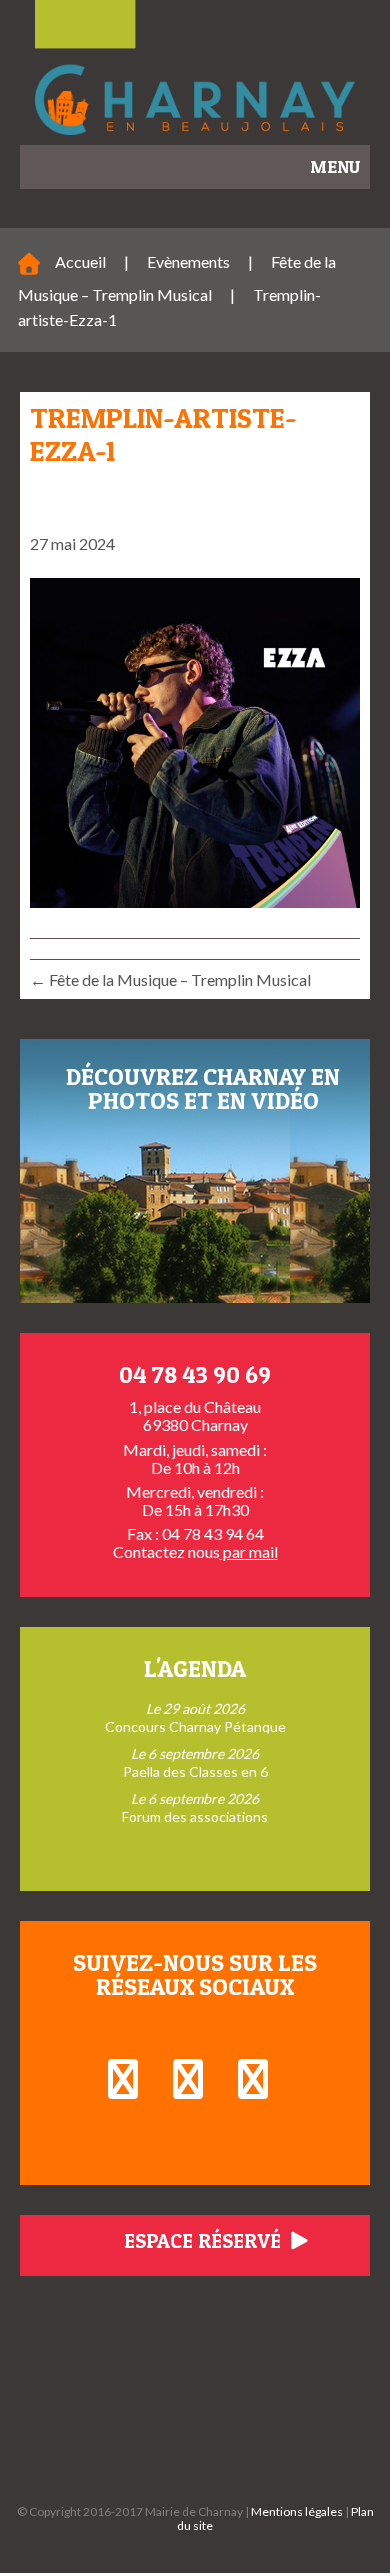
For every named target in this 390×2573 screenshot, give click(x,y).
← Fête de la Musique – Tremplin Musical (170, 979)
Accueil (80, 261)
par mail (249, 1551)
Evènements (188, 261)
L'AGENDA (195, 1668)
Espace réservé (205, 2241)
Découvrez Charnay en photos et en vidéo (203, 1088)
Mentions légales (297, 2511)
